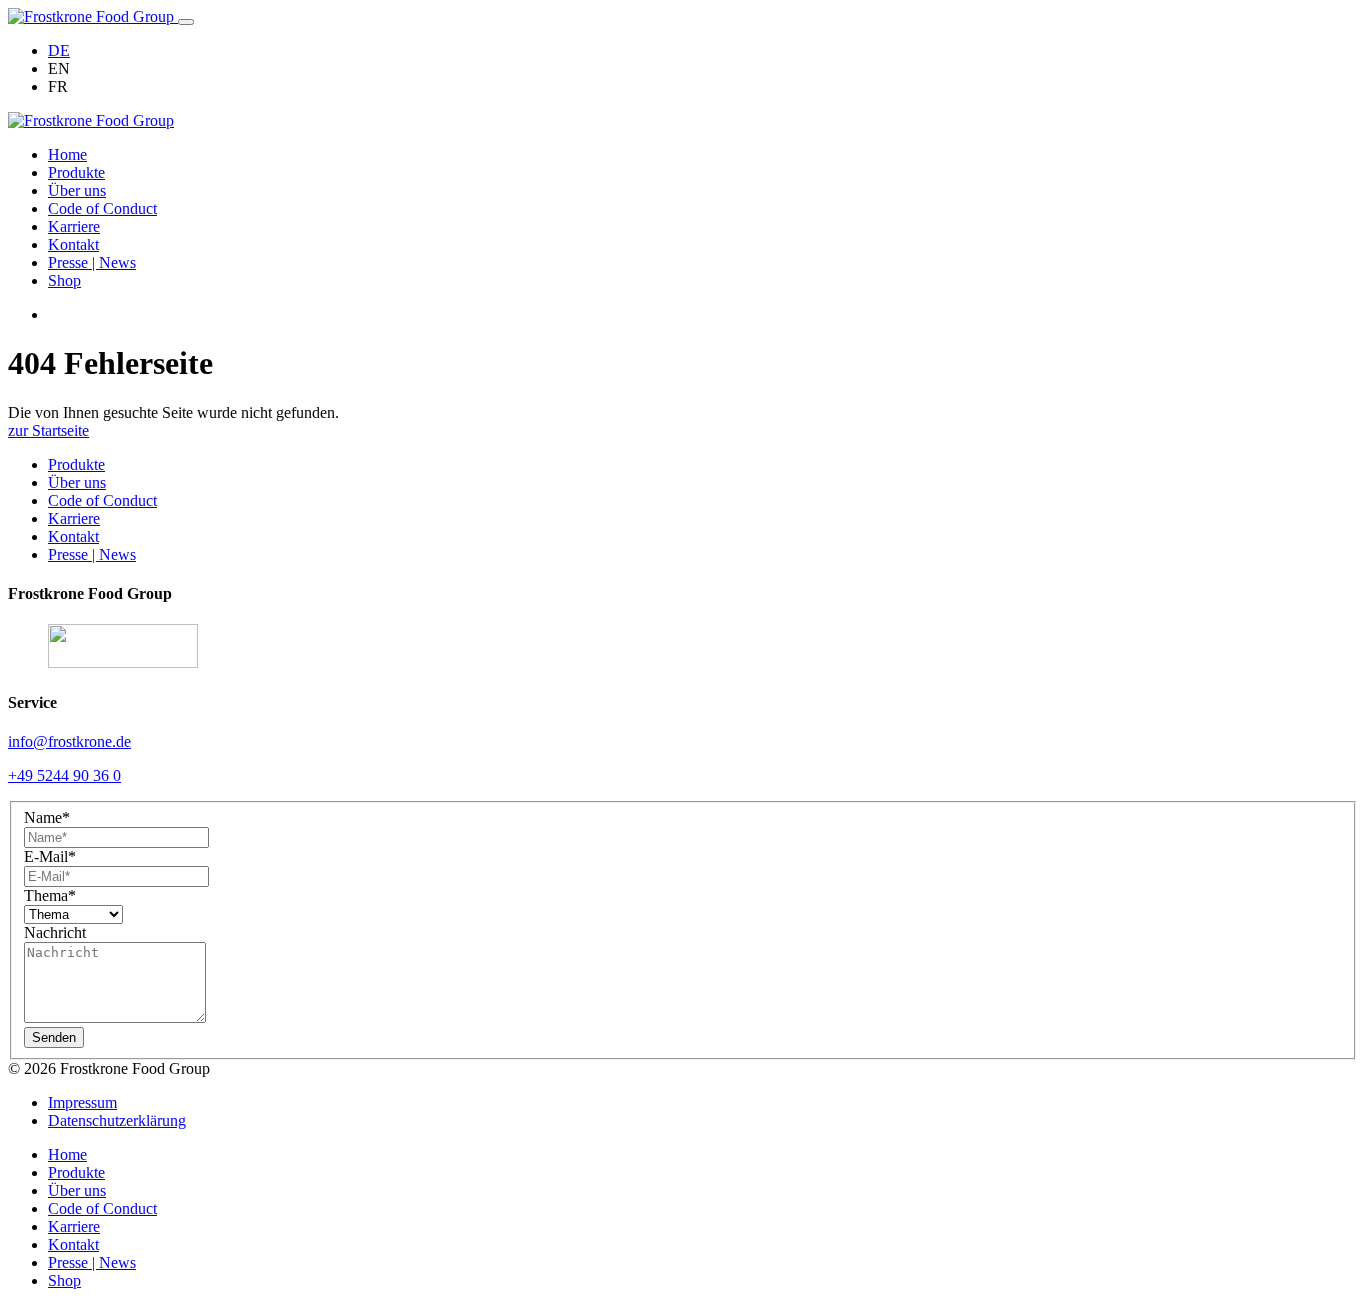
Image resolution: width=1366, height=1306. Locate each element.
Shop (64, 280)
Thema (50, 895)
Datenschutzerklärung (117, 1120)
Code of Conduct (102, 208)
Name (47, 817)
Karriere (74, 226)
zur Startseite (48, 430)
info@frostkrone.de (69, 741)
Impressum (82, 1102)
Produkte (76, 172)
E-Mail (50, 856)
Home (67, 154)
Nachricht (55, 932)
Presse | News (92, 262)
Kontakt (73, 244)
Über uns (77, 190)
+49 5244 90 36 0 (64, 775)
